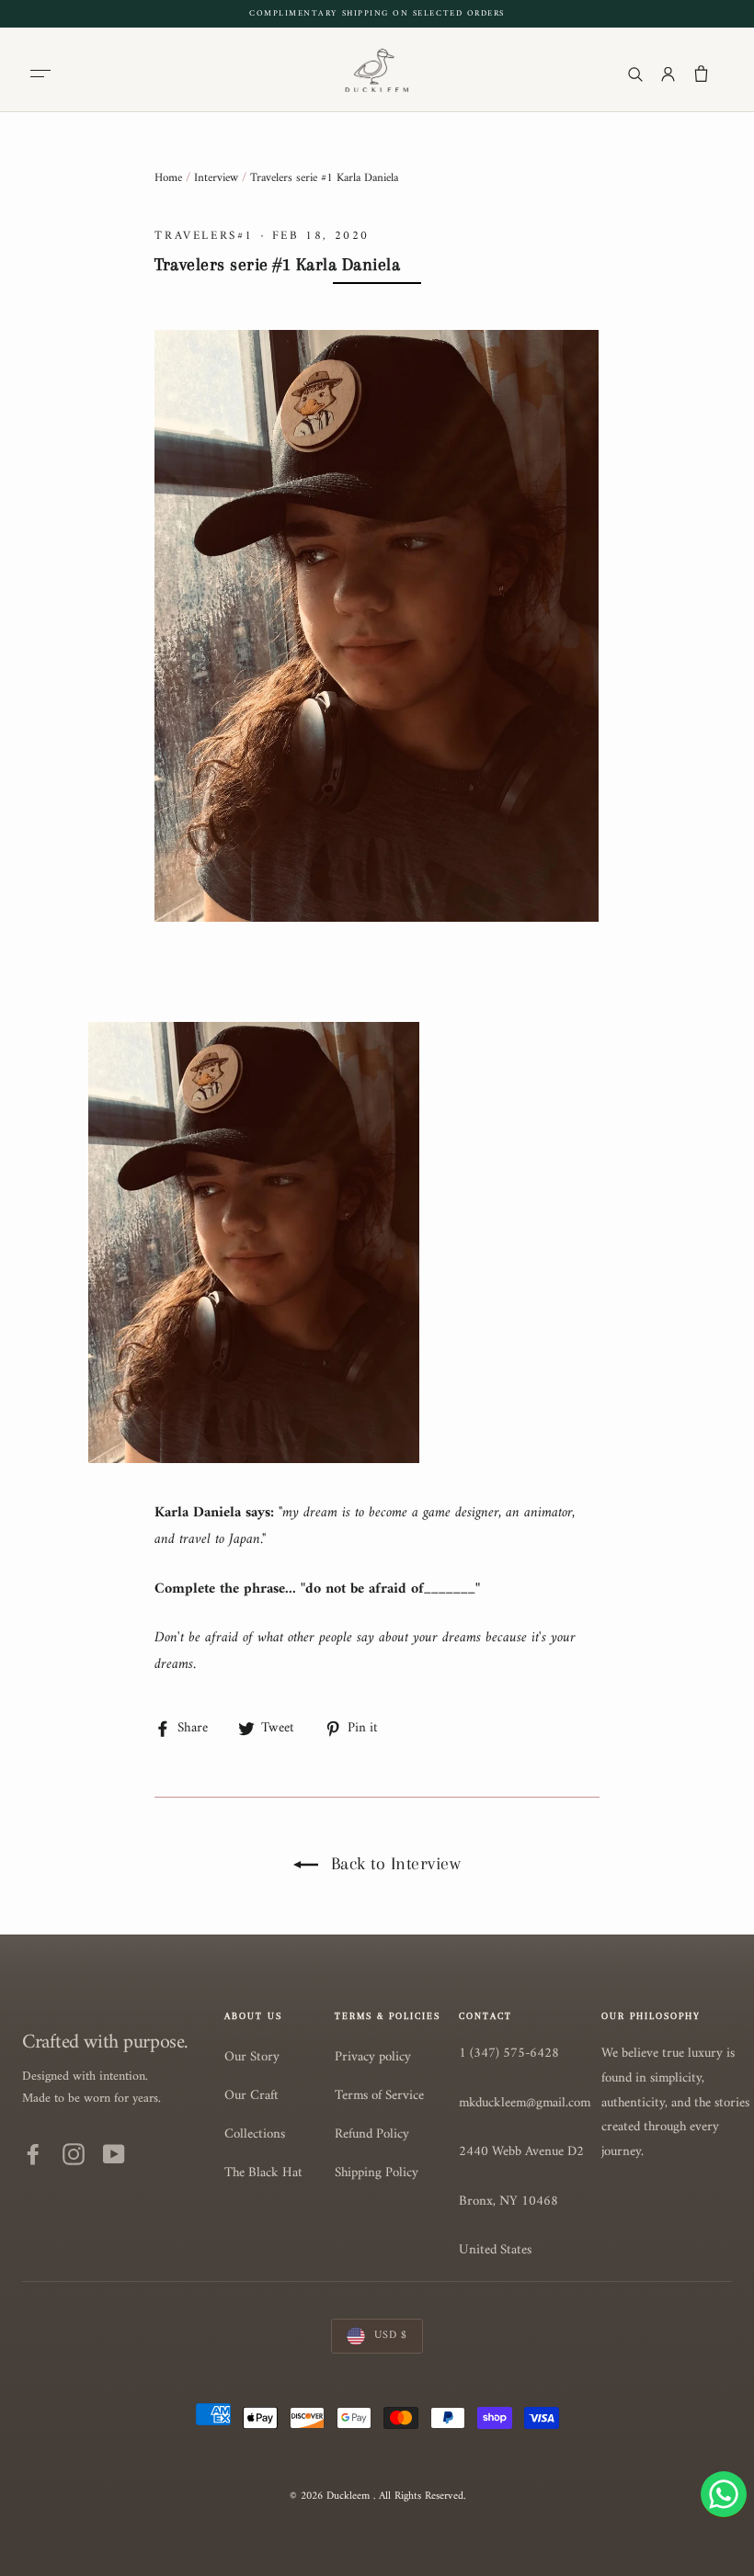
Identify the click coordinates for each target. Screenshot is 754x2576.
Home (168, 178)
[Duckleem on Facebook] (33, 2154)
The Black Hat (263, 2173)
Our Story (252, 2057)
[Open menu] (44, 74)
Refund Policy (372, 2134)
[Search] (635, 74)
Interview (216, 178)
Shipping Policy (377, 2173)
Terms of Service (379, 2095)
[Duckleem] (377, 69)
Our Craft (251, 2095)
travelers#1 (204, 236)
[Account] (668, 74)
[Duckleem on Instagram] (74, 2154)
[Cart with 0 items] (701, 74)
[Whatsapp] (724, 2494)
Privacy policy (373, 2057)
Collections (255, 2134)
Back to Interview (393, 1864)
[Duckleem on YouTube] (114, 2154)
